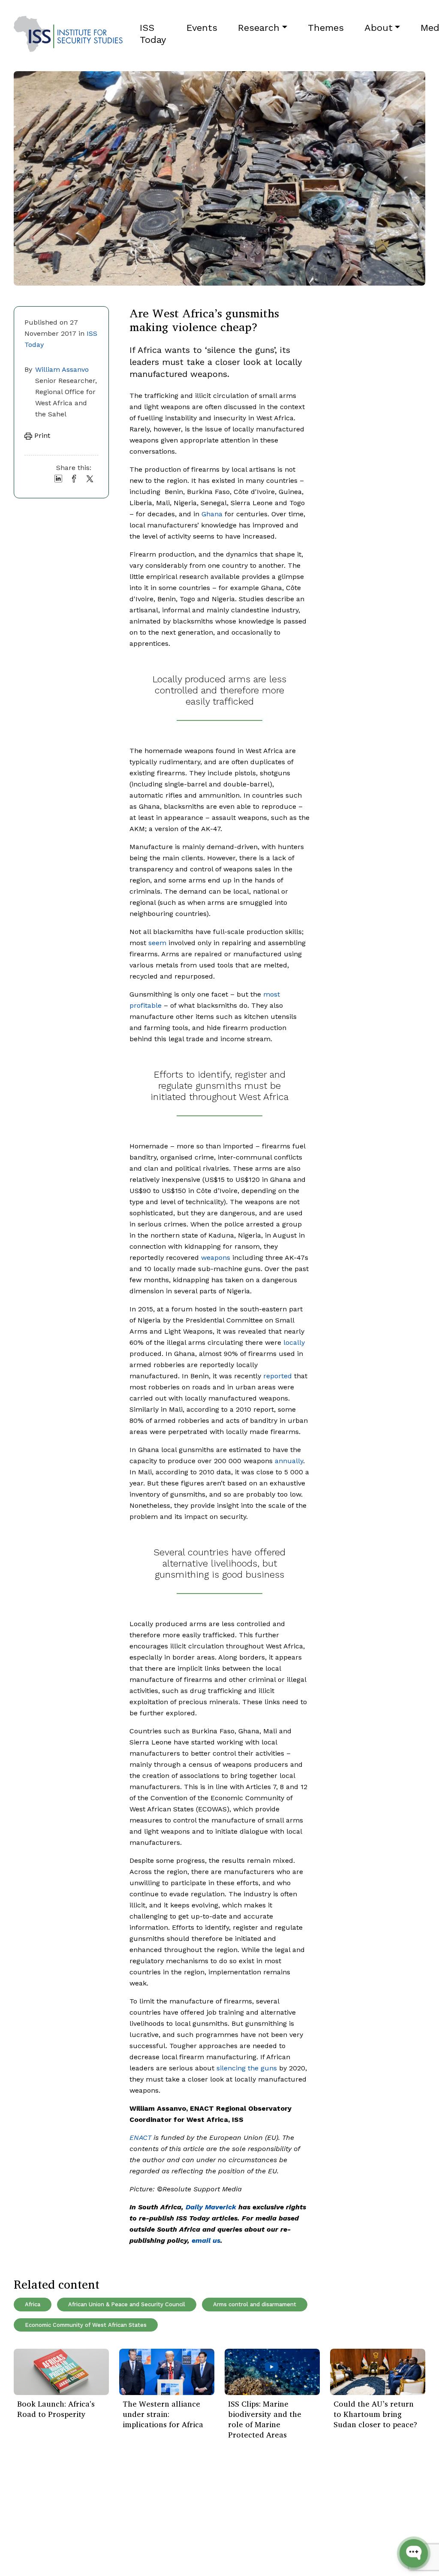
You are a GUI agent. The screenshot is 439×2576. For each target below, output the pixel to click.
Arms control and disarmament (255, 2304)
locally (294, 1342)
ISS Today (153, 34)
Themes (326, 28)
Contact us (102, 2550)
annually (289, 1461)
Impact (95, 2525)
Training (26, 2550)
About (379, 28)
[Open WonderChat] (414, 2553)
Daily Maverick (211, 2207)
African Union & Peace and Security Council (127, 2304)
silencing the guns (247, 2068)
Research (259, 28)
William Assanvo (62, 369)
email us (206, 2240)
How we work (106, 2512)
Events (202, 28)
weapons (216, 1258)
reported (278, 1376)
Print (41, 435)
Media (93, 2538)
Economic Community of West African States (86, 2325)
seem (157, 943)
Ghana (212, 514)
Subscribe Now (385, 2522)
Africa (33, 2304)
